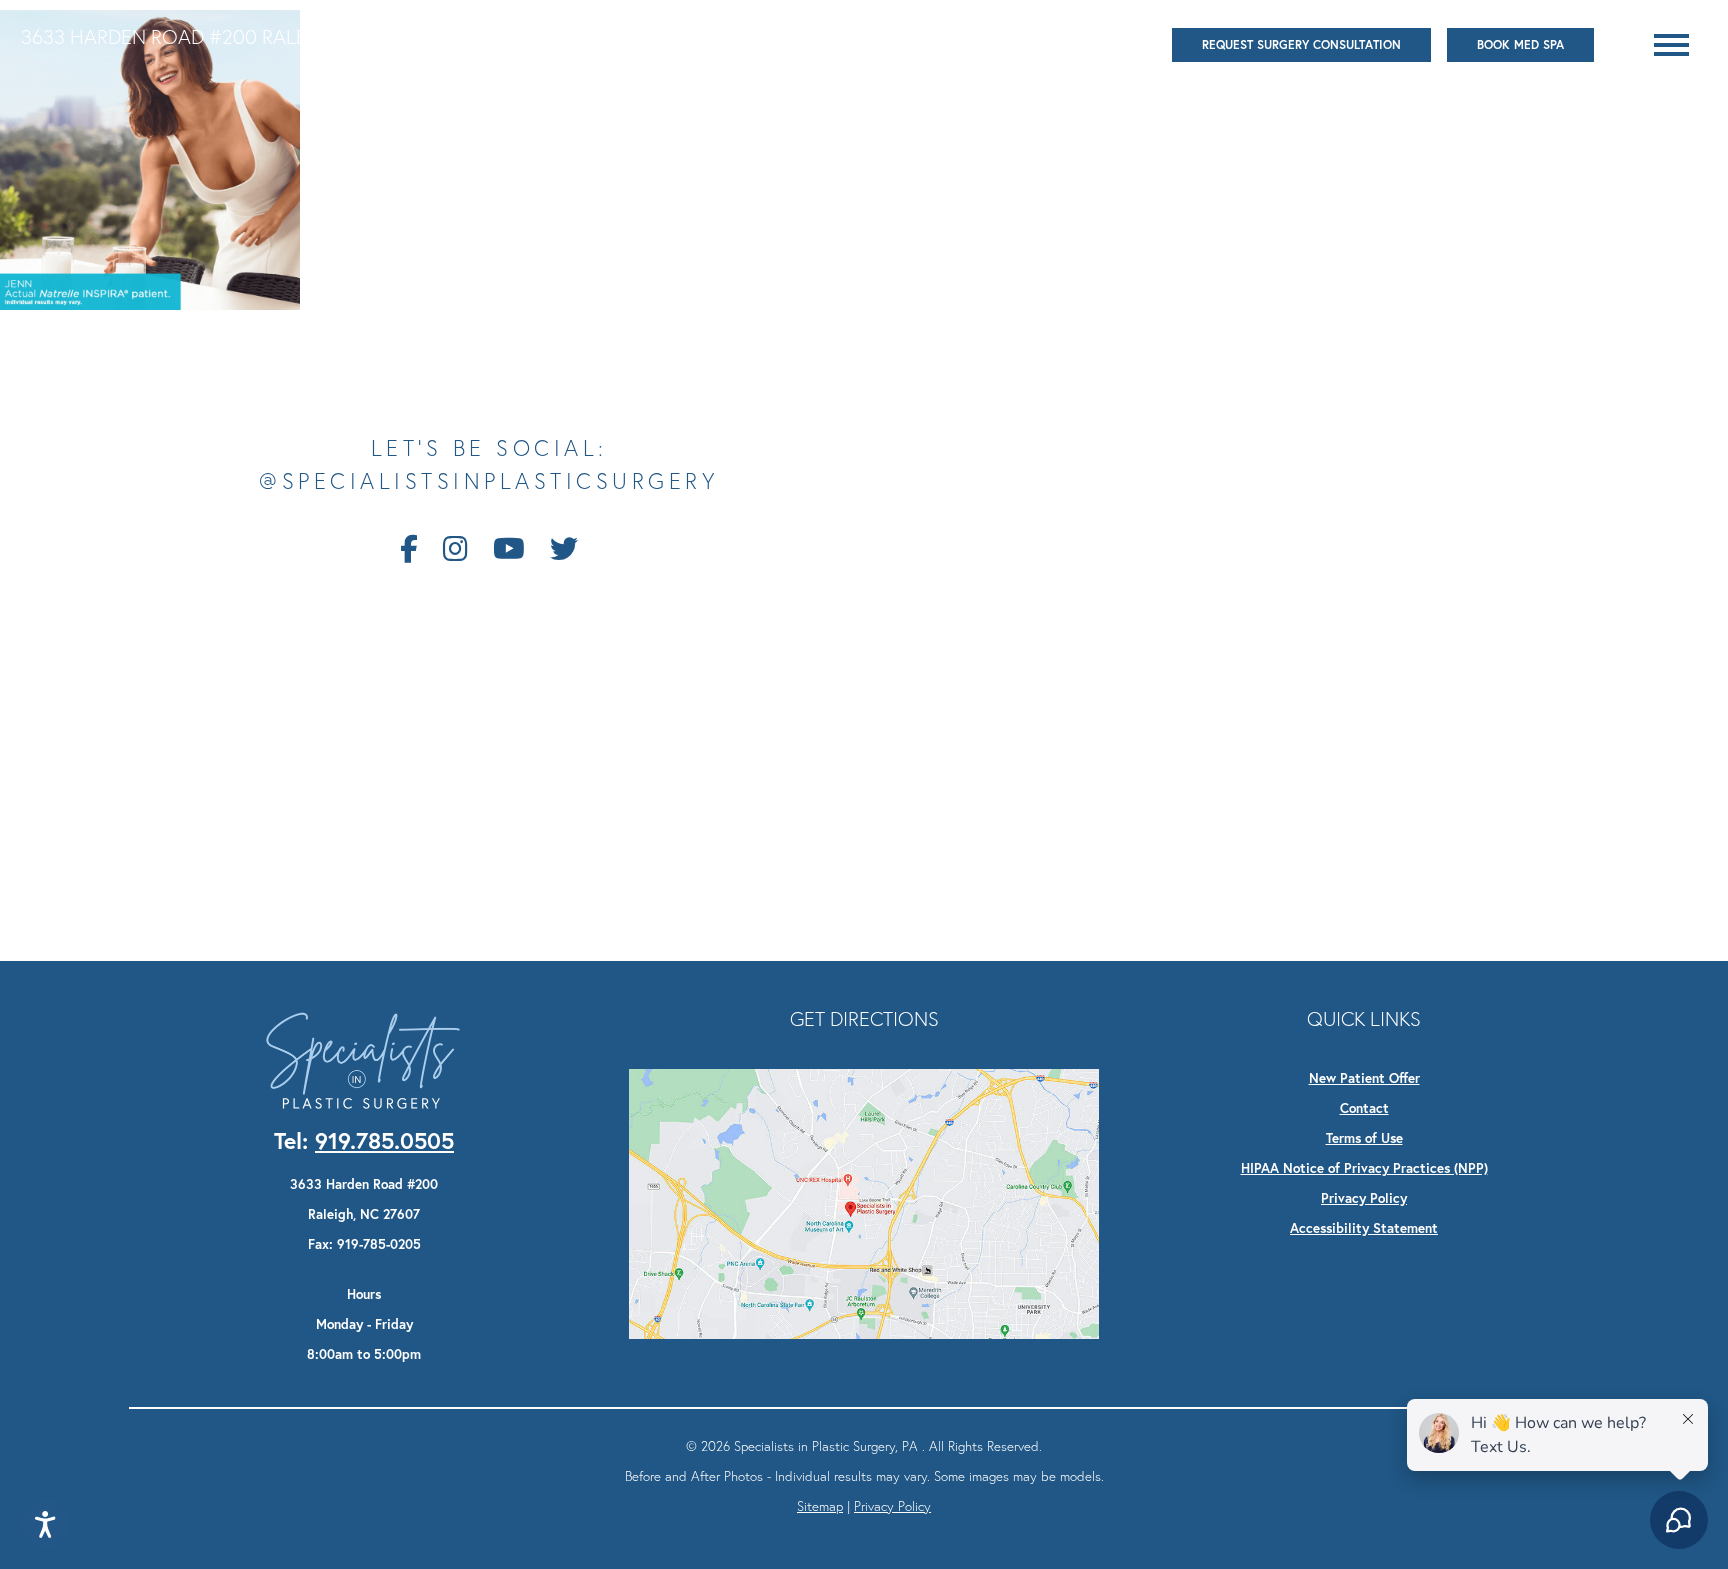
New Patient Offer (1364, 1078)
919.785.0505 (513, 36)
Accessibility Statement (1364, 1228)
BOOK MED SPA (1520, 44)
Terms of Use (1364, 1138)
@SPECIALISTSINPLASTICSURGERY (489, 481)
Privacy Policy (1364, 1198)
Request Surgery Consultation (1301, 44)
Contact (1364, 1108)
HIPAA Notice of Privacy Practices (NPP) (1364, 1168)
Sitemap (820, 1506)
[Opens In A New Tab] (864, 1202)
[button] (1671, 45)
